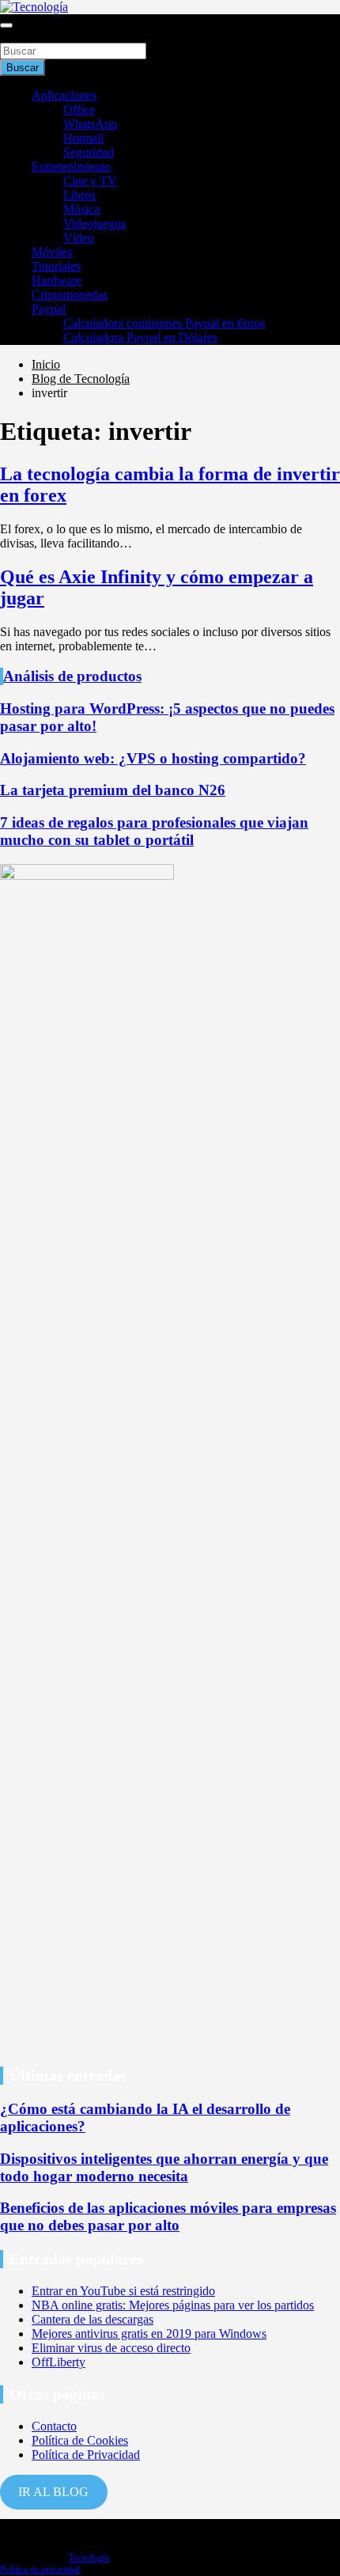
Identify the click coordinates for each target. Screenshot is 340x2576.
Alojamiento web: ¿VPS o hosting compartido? (153, 758)
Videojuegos (94, 224)
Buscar (17, 35)
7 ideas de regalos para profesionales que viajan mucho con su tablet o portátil (154, 831)
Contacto (54, 2426)
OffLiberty (59, 2362)
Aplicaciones (64, 95)
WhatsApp (90, 124)
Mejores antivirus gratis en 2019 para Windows (149, 2334)
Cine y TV (90, 181)
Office (79, 110)
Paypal (49, 309)
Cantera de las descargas (93, 2319)
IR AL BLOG (53, 2492)
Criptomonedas (70, 295)
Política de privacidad (40, 2570)
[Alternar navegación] (6, 25)
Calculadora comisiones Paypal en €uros (164, 323)
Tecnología (89, 2558)
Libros (79, 195)
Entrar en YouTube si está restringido (123, 2291)
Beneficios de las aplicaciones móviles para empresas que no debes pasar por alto (168, 2216)
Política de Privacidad (86, 2455)
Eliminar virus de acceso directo (111, 2348)
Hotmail (83, 138)
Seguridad (89, 152)
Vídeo (79, 238)
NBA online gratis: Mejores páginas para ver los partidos (173, 2305)
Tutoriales (56, 266)
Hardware (57, 280)
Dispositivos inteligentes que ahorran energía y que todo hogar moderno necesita (164, 2167)
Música (81, 209)
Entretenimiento (71, 167)
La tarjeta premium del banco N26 (113, 790)
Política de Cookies (80, 2440)
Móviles (52, 252)
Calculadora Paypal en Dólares (140, 337)
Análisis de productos (72, 676)
